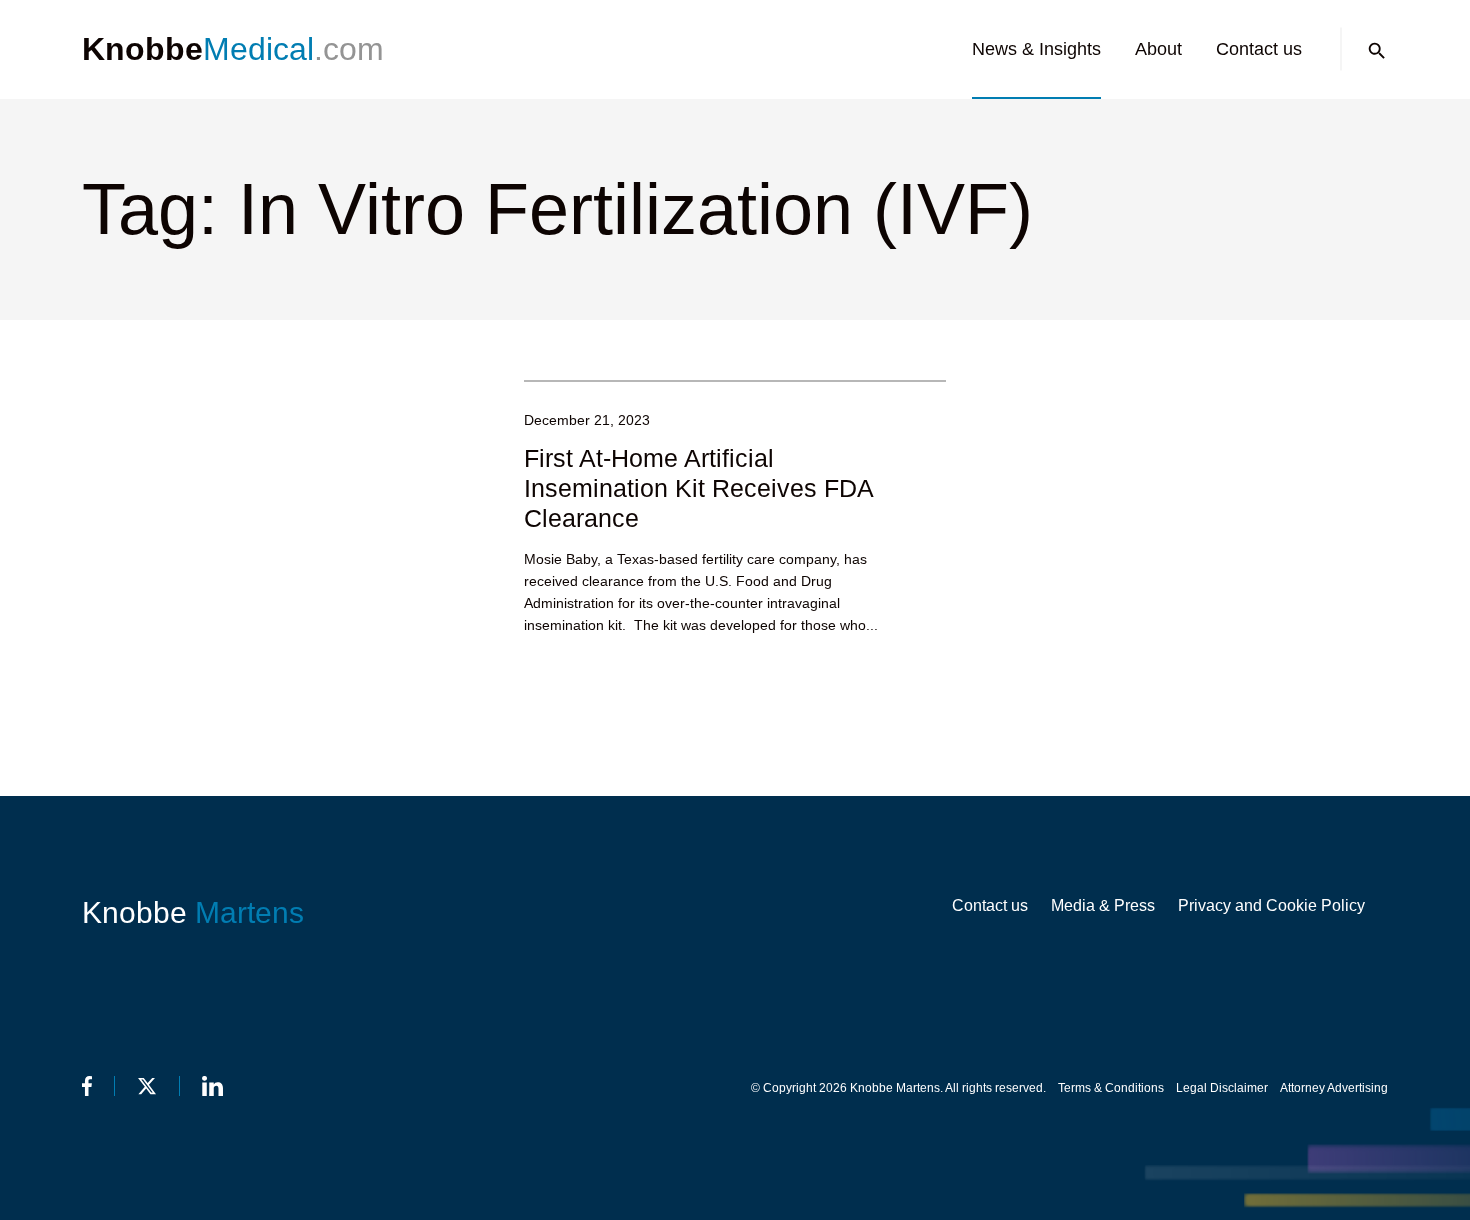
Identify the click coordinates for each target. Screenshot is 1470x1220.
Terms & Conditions (1111, 1088)
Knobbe (193, 912)
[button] (1377, 51)
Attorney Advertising (1334, 1088)
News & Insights (1036, 49)
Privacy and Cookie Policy (1271, 905)
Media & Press (1103, 905)
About (1158, 49)
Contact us (1259, 49)
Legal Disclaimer (1222, 1088)
